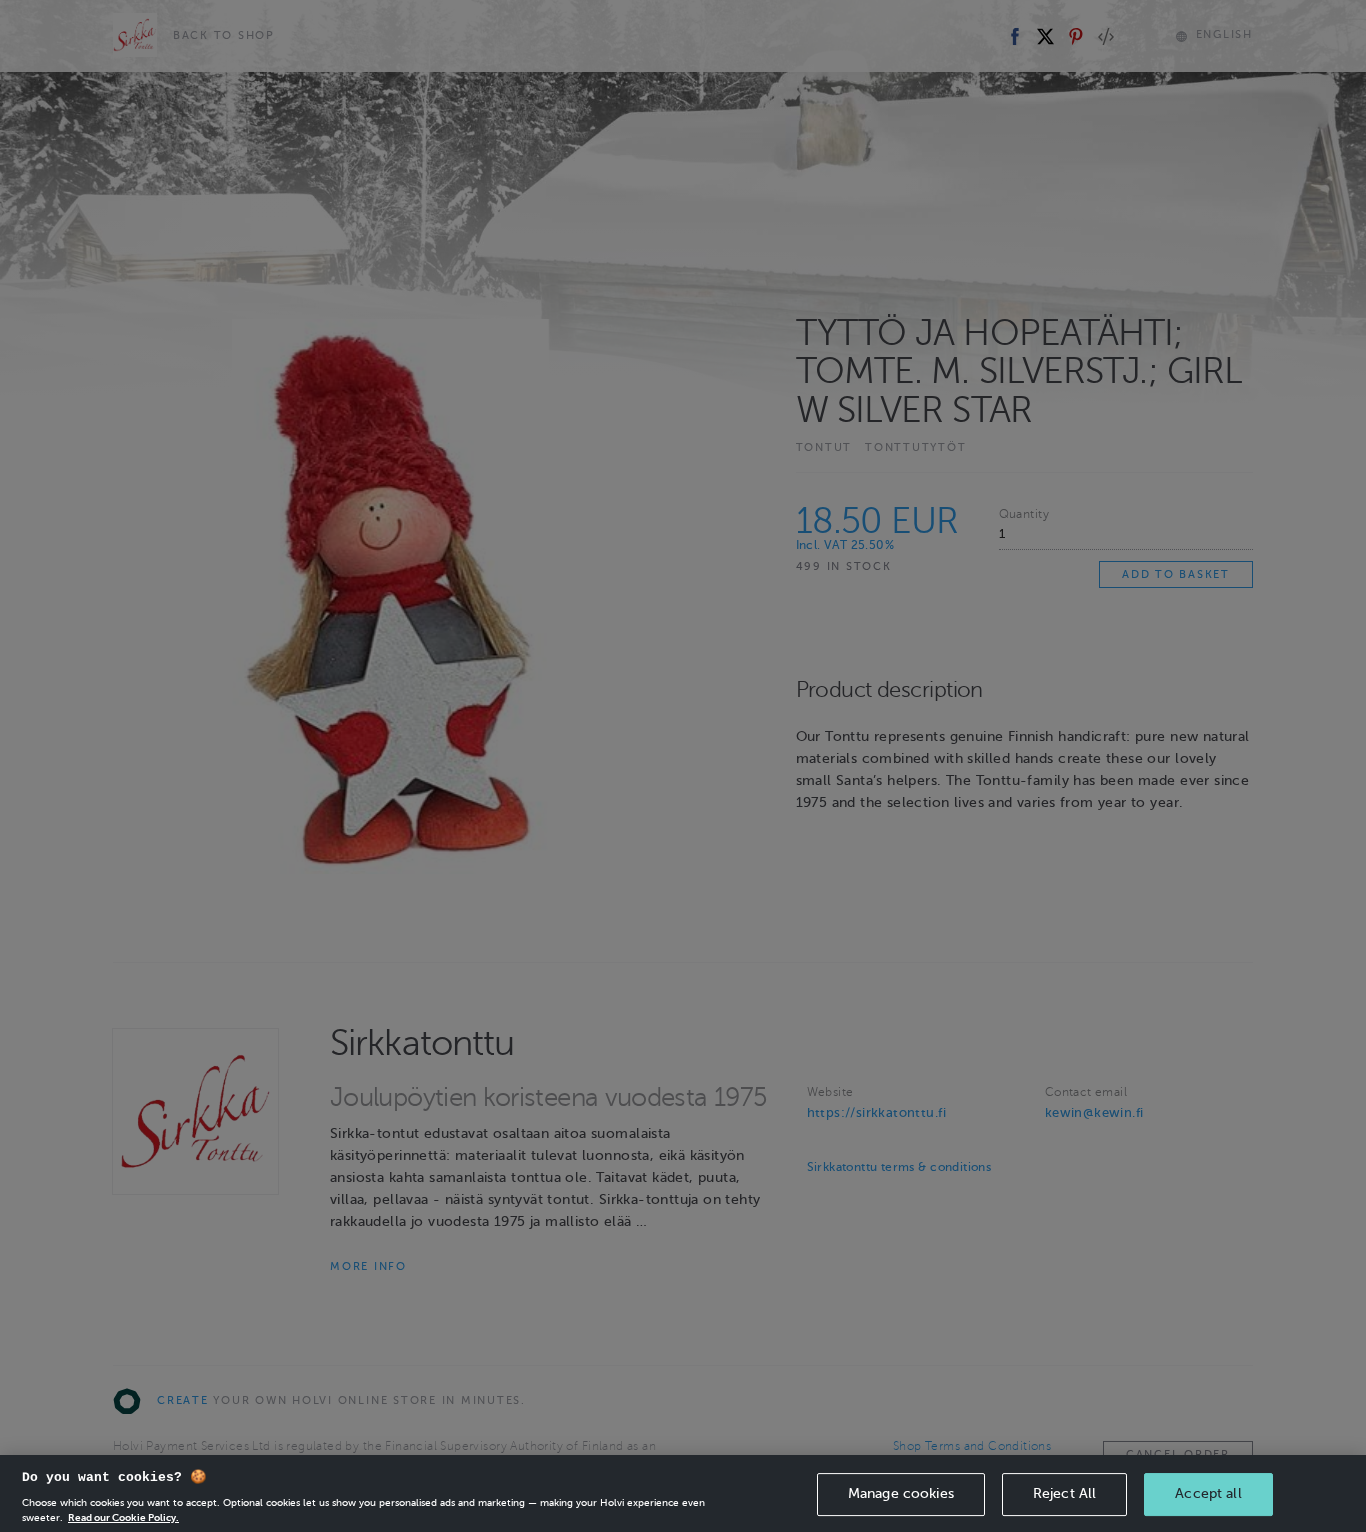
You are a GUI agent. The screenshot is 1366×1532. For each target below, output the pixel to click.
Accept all (1208, 1493)
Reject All (1064, 1493)
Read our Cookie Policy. (123, 1516)
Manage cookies (901, 1493)
